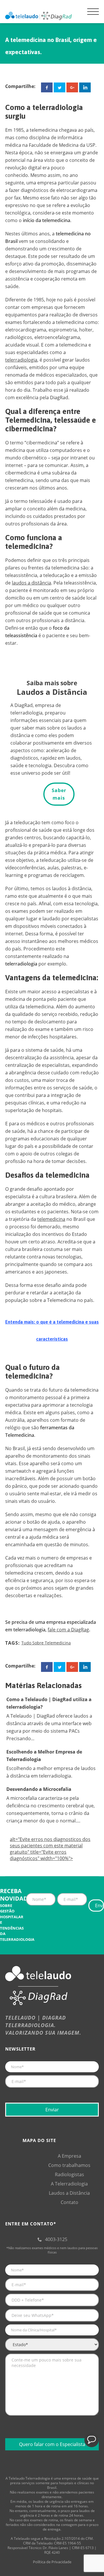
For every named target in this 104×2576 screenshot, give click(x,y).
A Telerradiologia (69, 2184)
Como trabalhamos (69, 2165)
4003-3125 (56, 2239)
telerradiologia (21, 360)
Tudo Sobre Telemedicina (46, 1643)
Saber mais (59, 794)
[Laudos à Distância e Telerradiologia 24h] (38, 16)
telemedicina (51, 1219)
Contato (69, 2202)
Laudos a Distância (69, 2193)
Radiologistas (69, 2174)
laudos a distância (31, 583)
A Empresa (69, 2156)
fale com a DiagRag (68, 1630)
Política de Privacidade (52, 2562)
